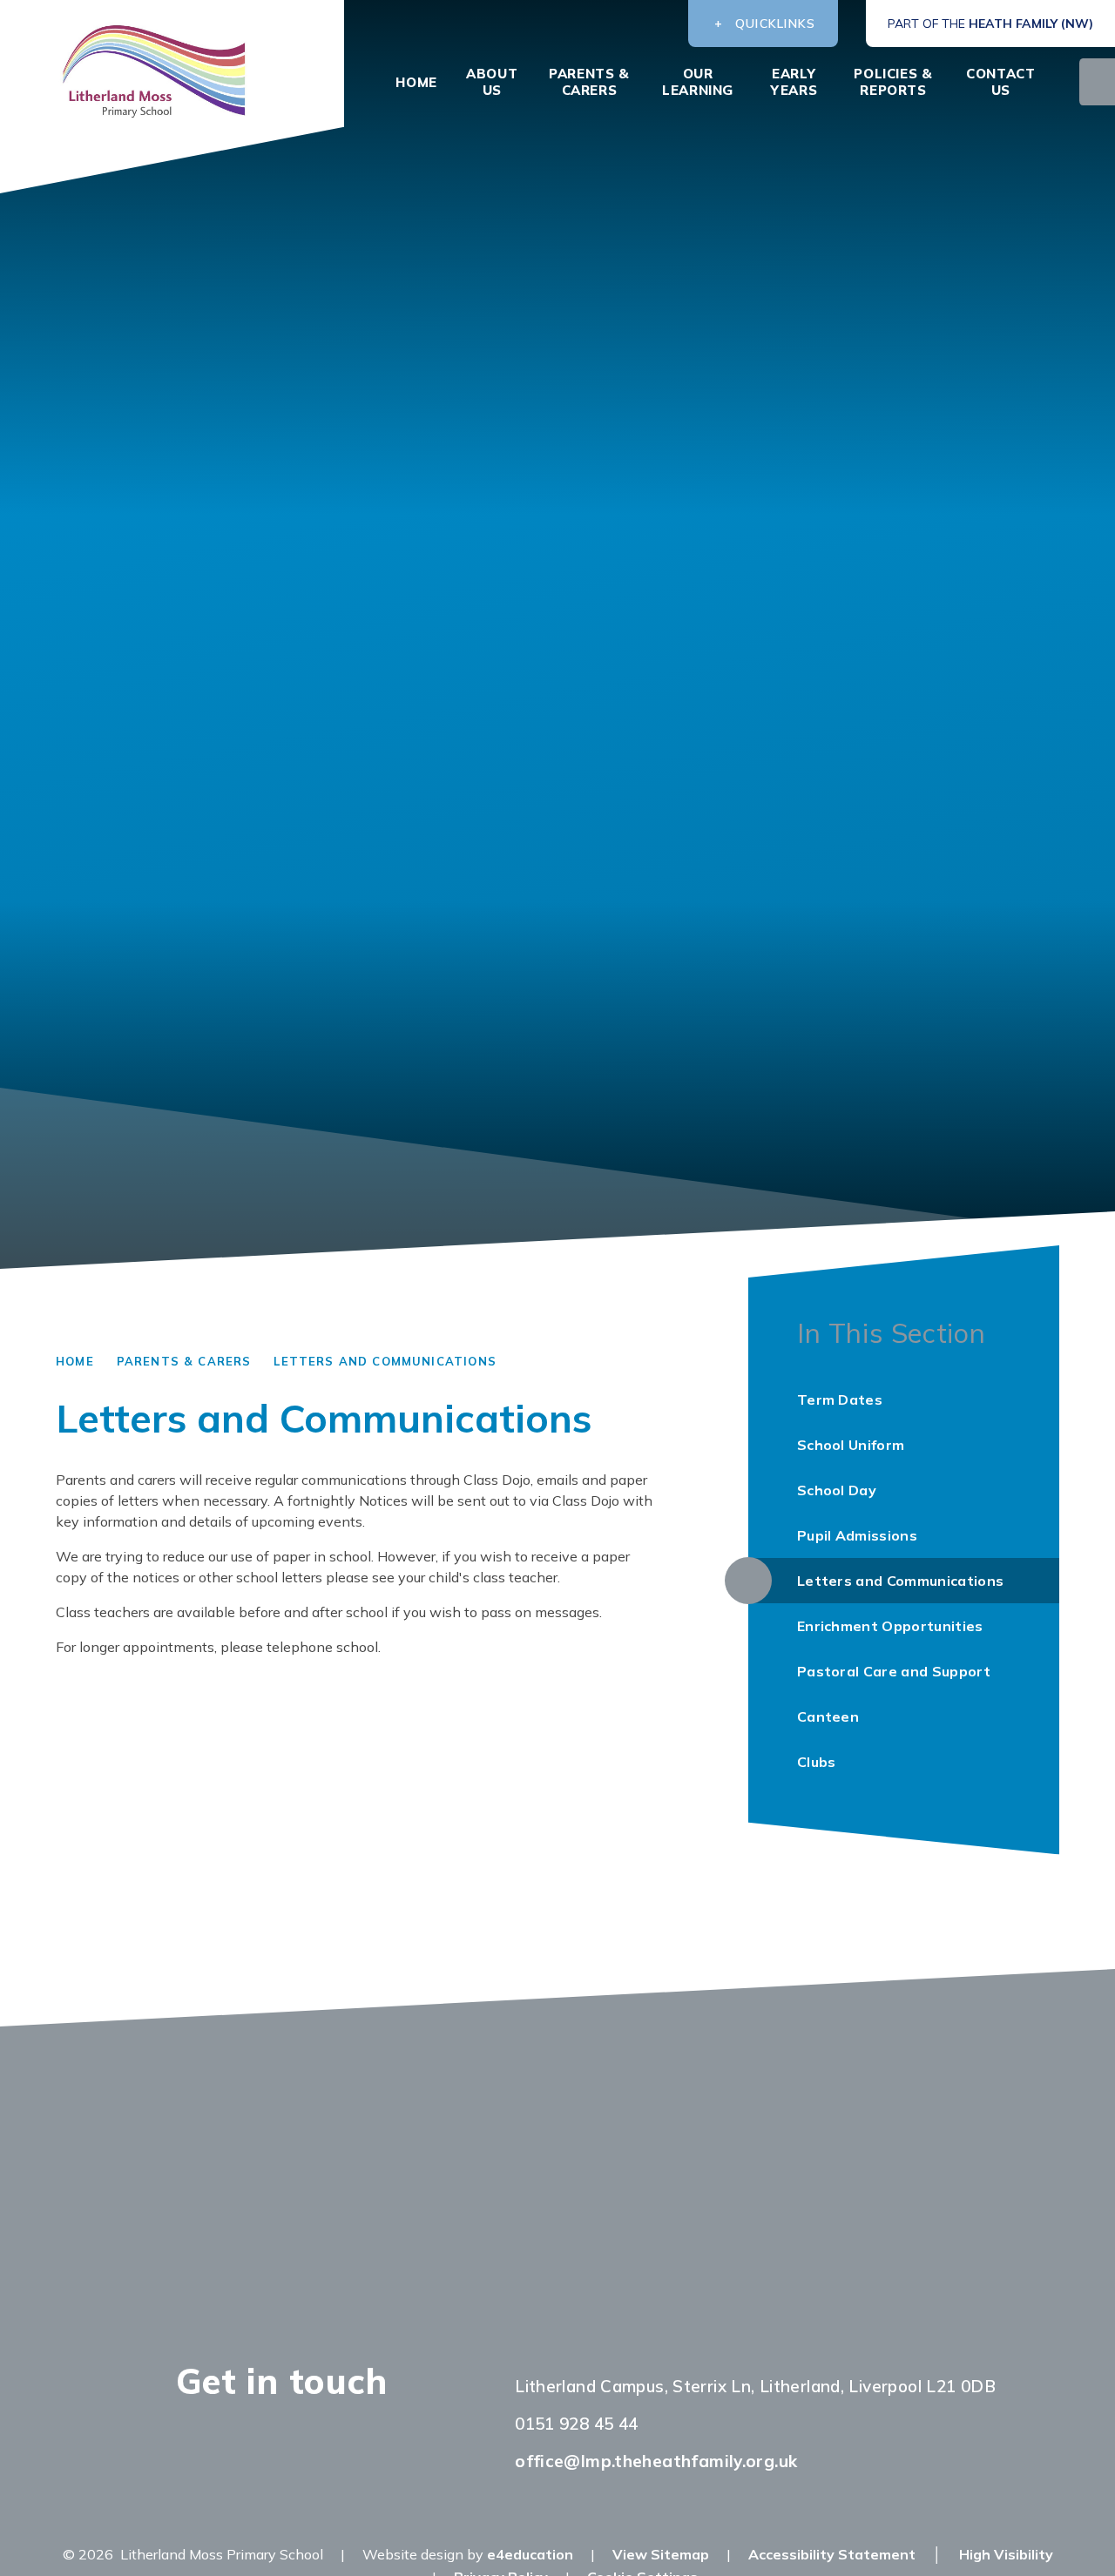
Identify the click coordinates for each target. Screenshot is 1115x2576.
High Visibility (1006, 2554)
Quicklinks (776, 24)
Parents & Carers (184, 1361)
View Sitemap (661, 2554)
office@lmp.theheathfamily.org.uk (656, 2461)
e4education (530, 2554)
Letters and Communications (385, 1361)
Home (75, 1361)
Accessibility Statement (832, 2554)
